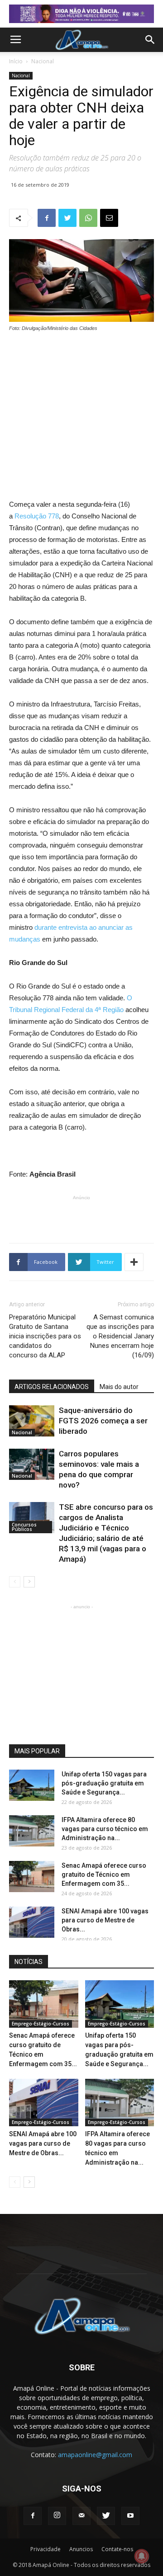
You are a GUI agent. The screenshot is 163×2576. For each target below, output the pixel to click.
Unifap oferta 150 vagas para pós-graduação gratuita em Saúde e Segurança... (104, 1783)
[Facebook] (33, 2516)
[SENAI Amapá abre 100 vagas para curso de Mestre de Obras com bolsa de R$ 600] (32, 1922)
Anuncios (81, 2549)
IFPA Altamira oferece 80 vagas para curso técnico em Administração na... (105, 1829)
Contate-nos (117, 2549)
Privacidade (46, 2549)
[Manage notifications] (142, 2556)
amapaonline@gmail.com (95, 2455)
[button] (150, 40)
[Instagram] (57, 2516)
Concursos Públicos (24, 1527)
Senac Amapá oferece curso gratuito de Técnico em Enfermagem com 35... (104, 1874)
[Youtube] (130, 2516)
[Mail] (81, 2516)
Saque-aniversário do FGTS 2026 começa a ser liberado (103, 1421)
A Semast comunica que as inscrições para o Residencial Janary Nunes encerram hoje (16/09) (120, 1336)
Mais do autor (119, 1387)
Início (16, 61)
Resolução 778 (36, 516)
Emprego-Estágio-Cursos (41, 2024)
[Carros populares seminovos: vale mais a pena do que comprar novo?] (32, 1464)
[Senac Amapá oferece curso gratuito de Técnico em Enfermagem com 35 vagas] (32, 1877)
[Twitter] (106, 2516)
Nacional (43, 61)
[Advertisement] (81, 400)
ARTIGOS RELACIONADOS (52, 1387)
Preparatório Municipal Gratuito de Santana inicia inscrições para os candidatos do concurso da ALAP (45, 1336)
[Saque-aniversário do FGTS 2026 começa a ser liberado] (32, 1421)
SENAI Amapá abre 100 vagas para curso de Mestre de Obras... (105, 1920)
